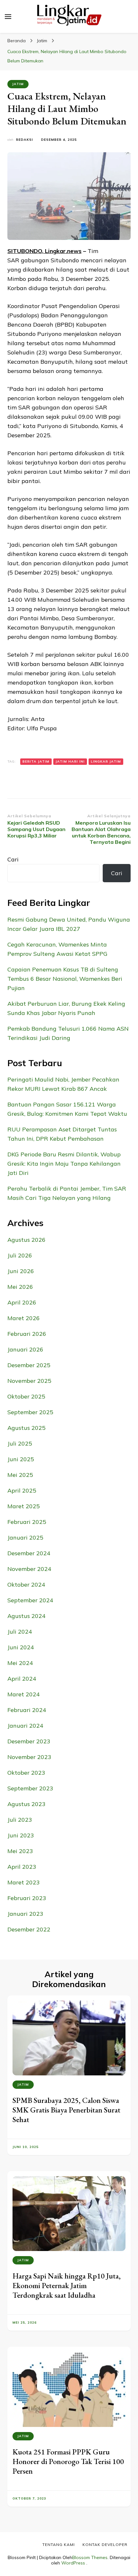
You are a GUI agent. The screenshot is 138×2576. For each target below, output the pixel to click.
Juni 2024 (21, 1647)
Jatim (18, 84)
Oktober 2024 (26, 1585)
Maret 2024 (24, 1694)
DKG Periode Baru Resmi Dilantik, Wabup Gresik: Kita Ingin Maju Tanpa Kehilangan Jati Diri (64, 1164)
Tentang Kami (59, 2544)
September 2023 (30, 1788)
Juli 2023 (20, 1820)
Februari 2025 (27, 1522)
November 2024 (29, 1569)
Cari (13, 859)
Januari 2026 (25, 1349)
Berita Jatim (36, 761)
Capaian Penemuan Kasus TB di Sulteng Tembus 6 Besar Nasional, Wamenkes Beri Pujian (65, 979)
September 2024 (30, 1600)
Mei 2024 (20, 1663)
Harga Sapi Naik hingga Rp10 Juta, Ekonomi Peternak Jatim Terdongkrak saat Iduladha (67, 2285)
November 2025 (29, 1381)
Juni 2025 (21, 1459)
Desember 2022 (29, 1929)
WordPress (73, 2563)
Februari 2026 (27, 1334)
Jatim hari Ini (70, 761)
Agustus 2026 (26, 1240)
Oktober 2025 (26, 1396)
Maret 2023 (24, 1882)
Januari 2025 (25, 1538)
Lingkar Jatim (106, 761)
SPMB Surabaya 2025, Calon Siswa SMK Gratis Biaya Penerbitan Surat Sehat (66, 2110)
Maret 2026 (24, 1318)
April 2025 (22, 1490)
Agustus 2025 (26, 1428)
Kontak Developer (105, 2544)
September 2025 (30, 1412)
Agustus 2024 (26, 1616)
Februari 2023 (27, 1898)
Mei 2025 (20, 1475)
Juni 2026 (21, 1271)
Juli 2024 (20, 1632)
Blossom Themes (90, 2557)
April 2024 (22, 1679)
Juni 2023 (21, 1835)
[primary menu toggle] (8, 17)
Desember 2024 (29, 1553)
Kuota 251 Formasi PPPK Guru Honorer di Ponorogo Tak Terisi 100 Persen (68, 2461)
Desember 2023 (29, 1741)
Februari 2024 (27, 1710)
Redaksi (25, 140)
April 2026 (22, 1302)
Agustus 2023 (26, 1804)
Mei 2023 (20, 1851)
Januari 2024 (25, 1726)
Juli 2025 (20, 1443)
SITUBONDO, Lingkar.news (44, 251)
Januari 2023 (25, 1914)
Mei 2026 (20, 1287)
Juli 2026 (20, 1255)
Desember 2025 (29, 1365)
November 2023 (29, 1757)
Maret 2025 (24, 1506)
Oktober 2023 (26, 1773)
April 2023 (22, 1867)
